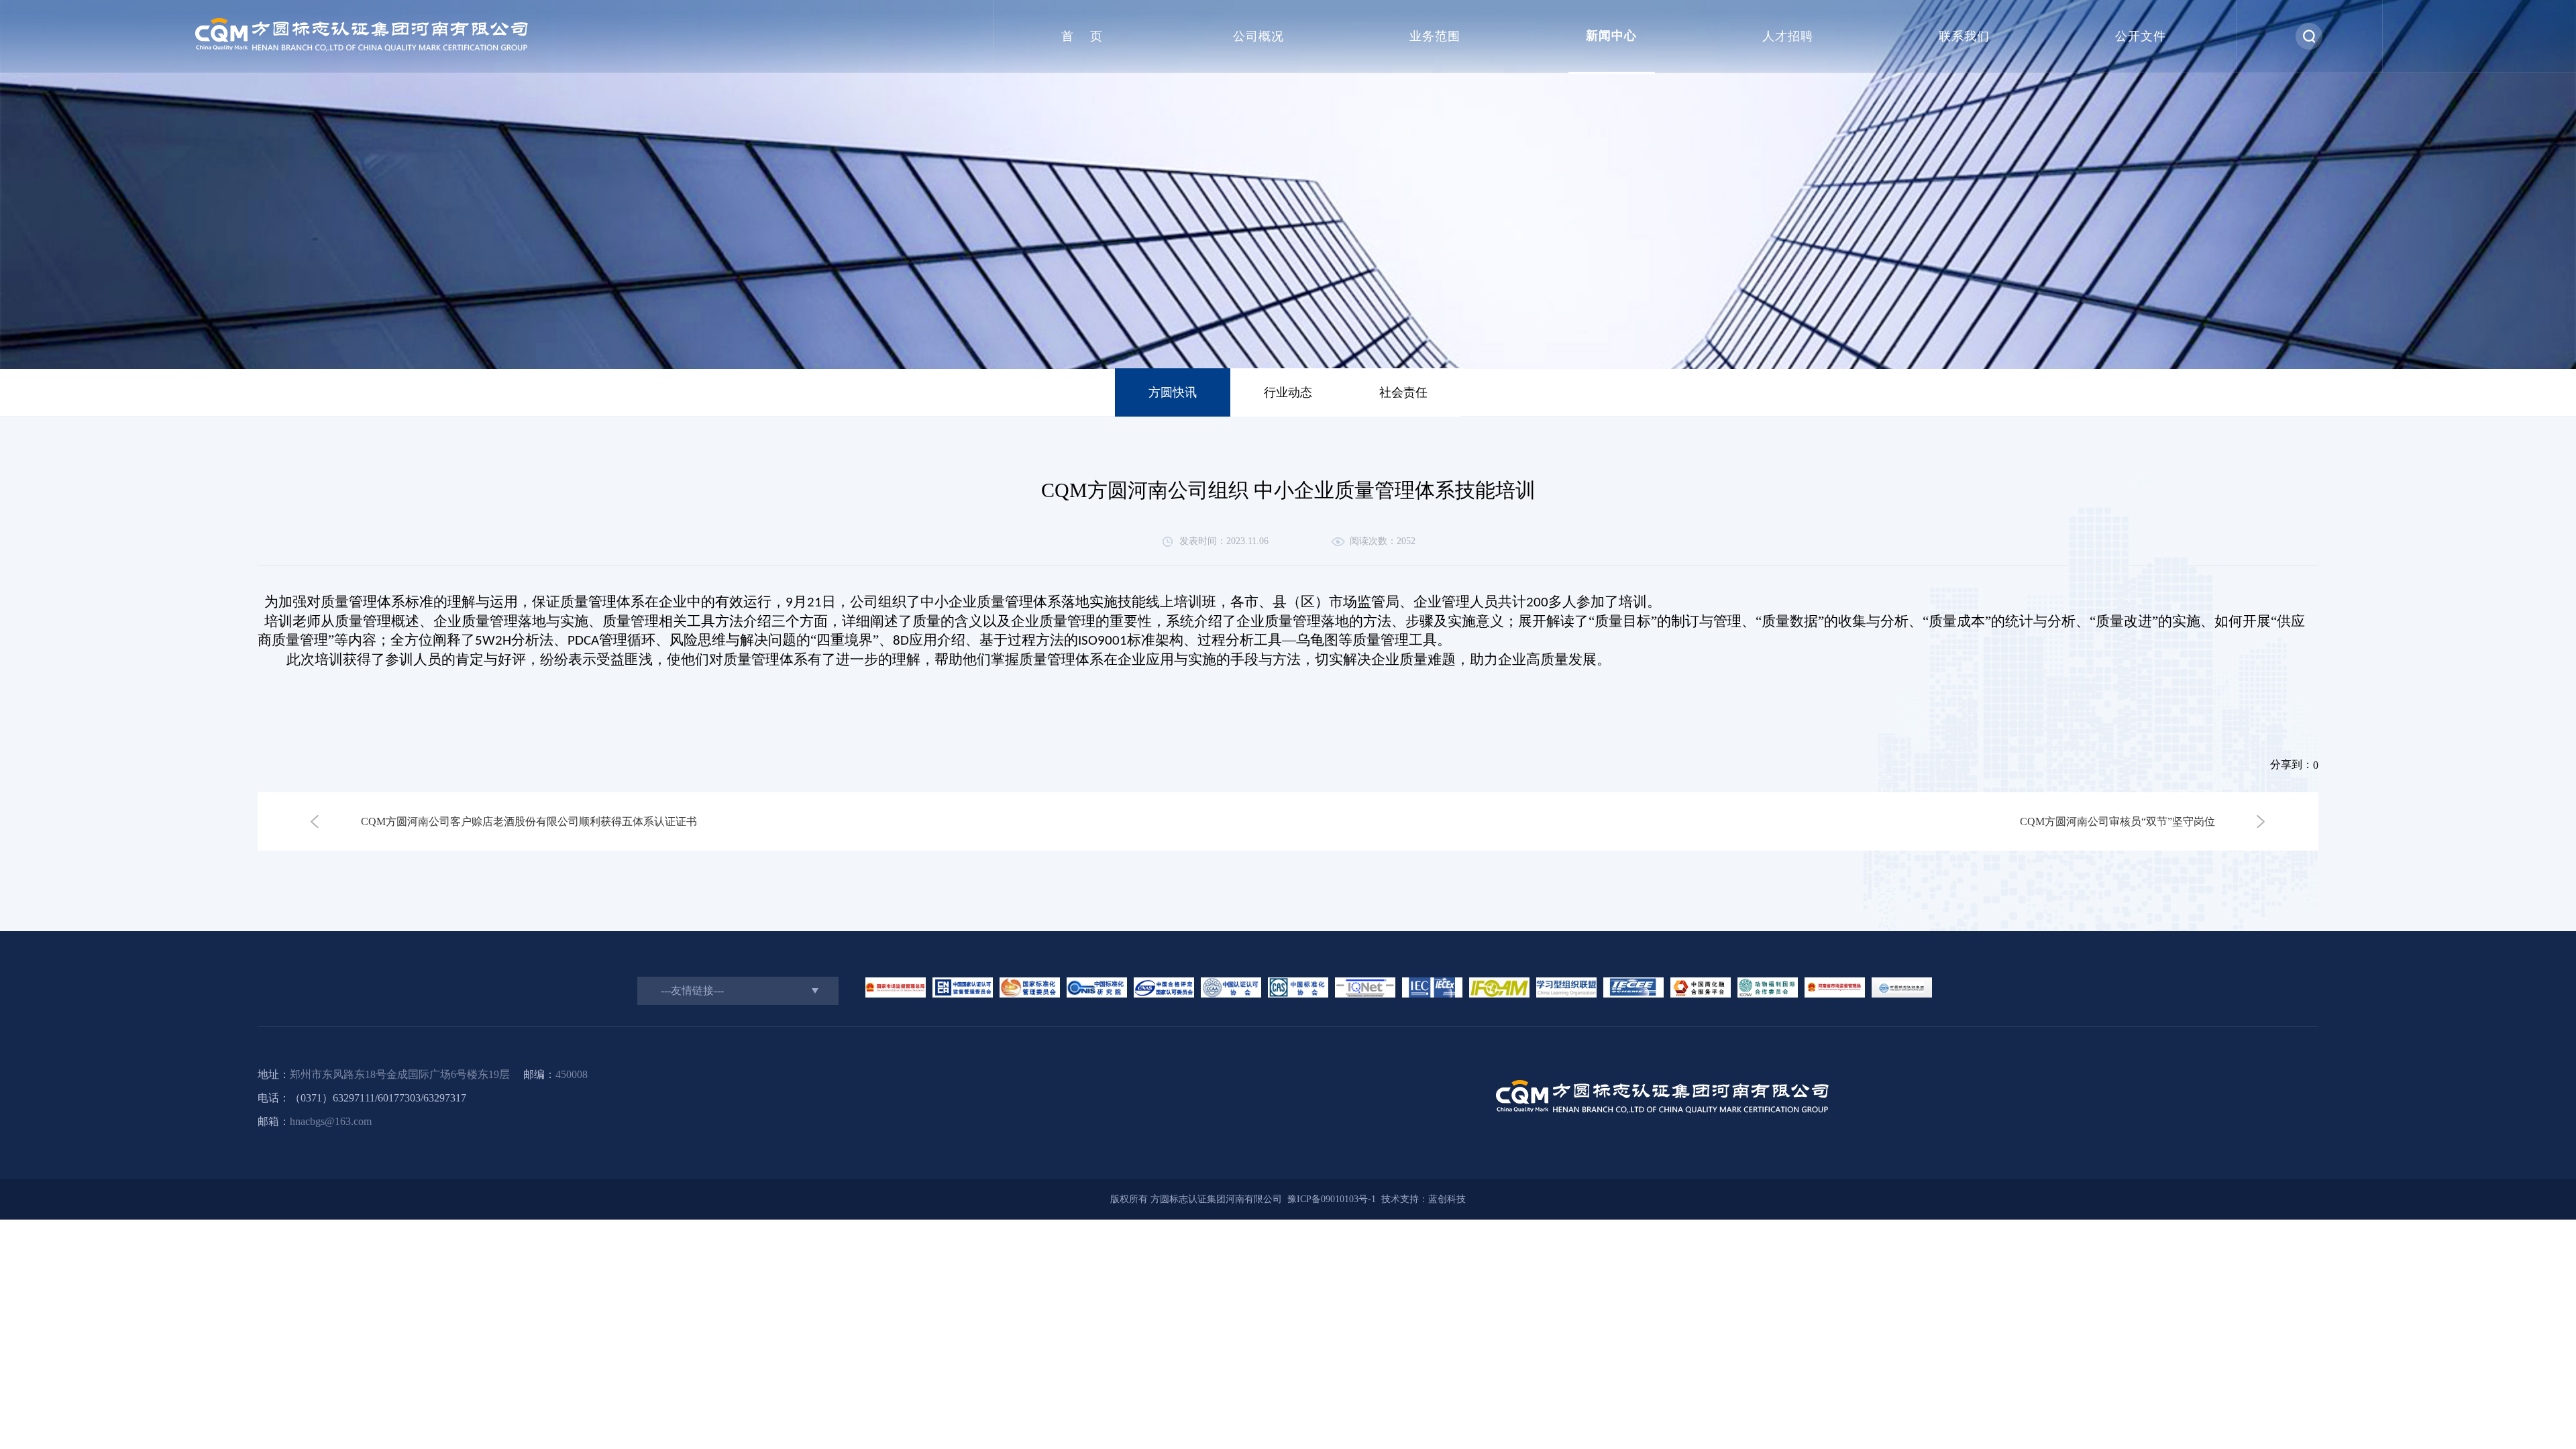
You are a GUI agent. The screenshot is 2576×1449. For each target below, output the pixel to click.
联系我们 (1964, 36)
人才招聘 (1788, 36)
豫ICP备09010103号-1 (1329, 1199)
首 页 (1082, 36)
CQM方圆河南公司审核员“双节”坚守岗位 (2117, 821)
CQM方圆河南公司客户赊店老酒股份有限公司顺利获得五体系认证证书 (529, 821)
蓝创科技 (1447, 1199)
